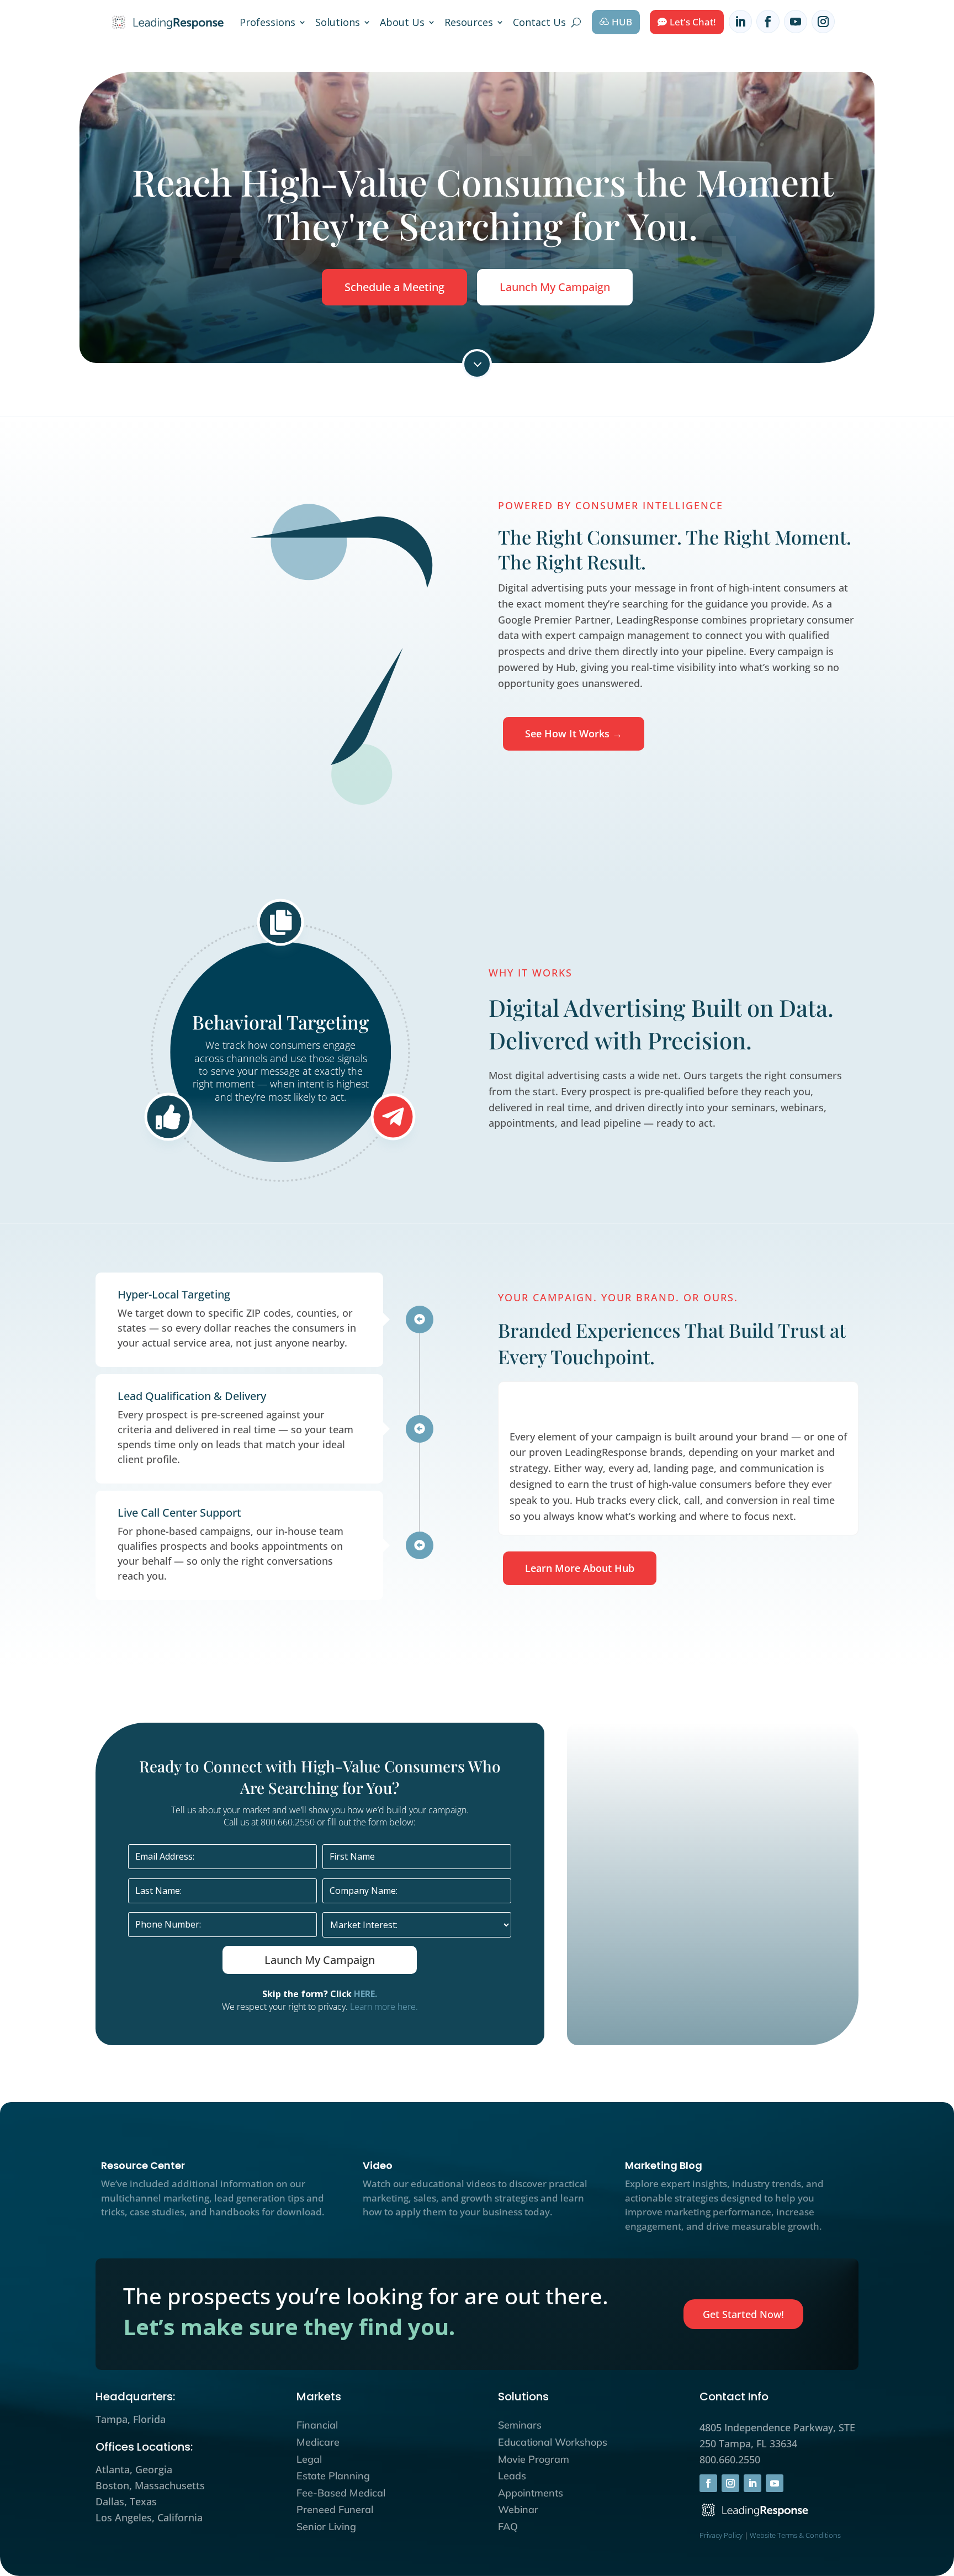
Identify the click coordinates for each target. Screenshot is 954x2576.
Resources (469, 22)
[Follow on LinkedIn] (740, 22)
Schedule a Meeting (394, 287)
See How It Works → (574, 733)
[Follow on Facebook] (768, 22)
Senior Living (326, 2527)
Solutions (338, 22)
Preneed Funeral (335, 2509)
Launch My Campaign (555, 287)
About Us (402, 22)
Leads (512, 2476)
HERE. (365, 1994)
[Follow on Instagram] (823, 22)
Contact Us (539, 22)
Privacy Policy (721, 2535)
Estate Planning (333, 2476)
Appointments (531, 2493)
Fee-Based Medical (341, 2493)
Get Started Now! (743, 2314)
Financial (317, 2425)
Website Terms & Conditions (795, 2535)
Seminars (520, 2425)
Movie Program (534, 2459)
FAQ (508, 2527)
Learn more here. (384, 2007)
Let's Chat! (693, 22)
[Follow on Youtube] (796, 22)
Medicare (318, 2442)
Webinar (518, 2509)
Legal (309, 2459)
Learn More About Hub (580, 1568)
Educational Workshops (553, 2442)
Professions (267, 22)
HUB (622, 22)
